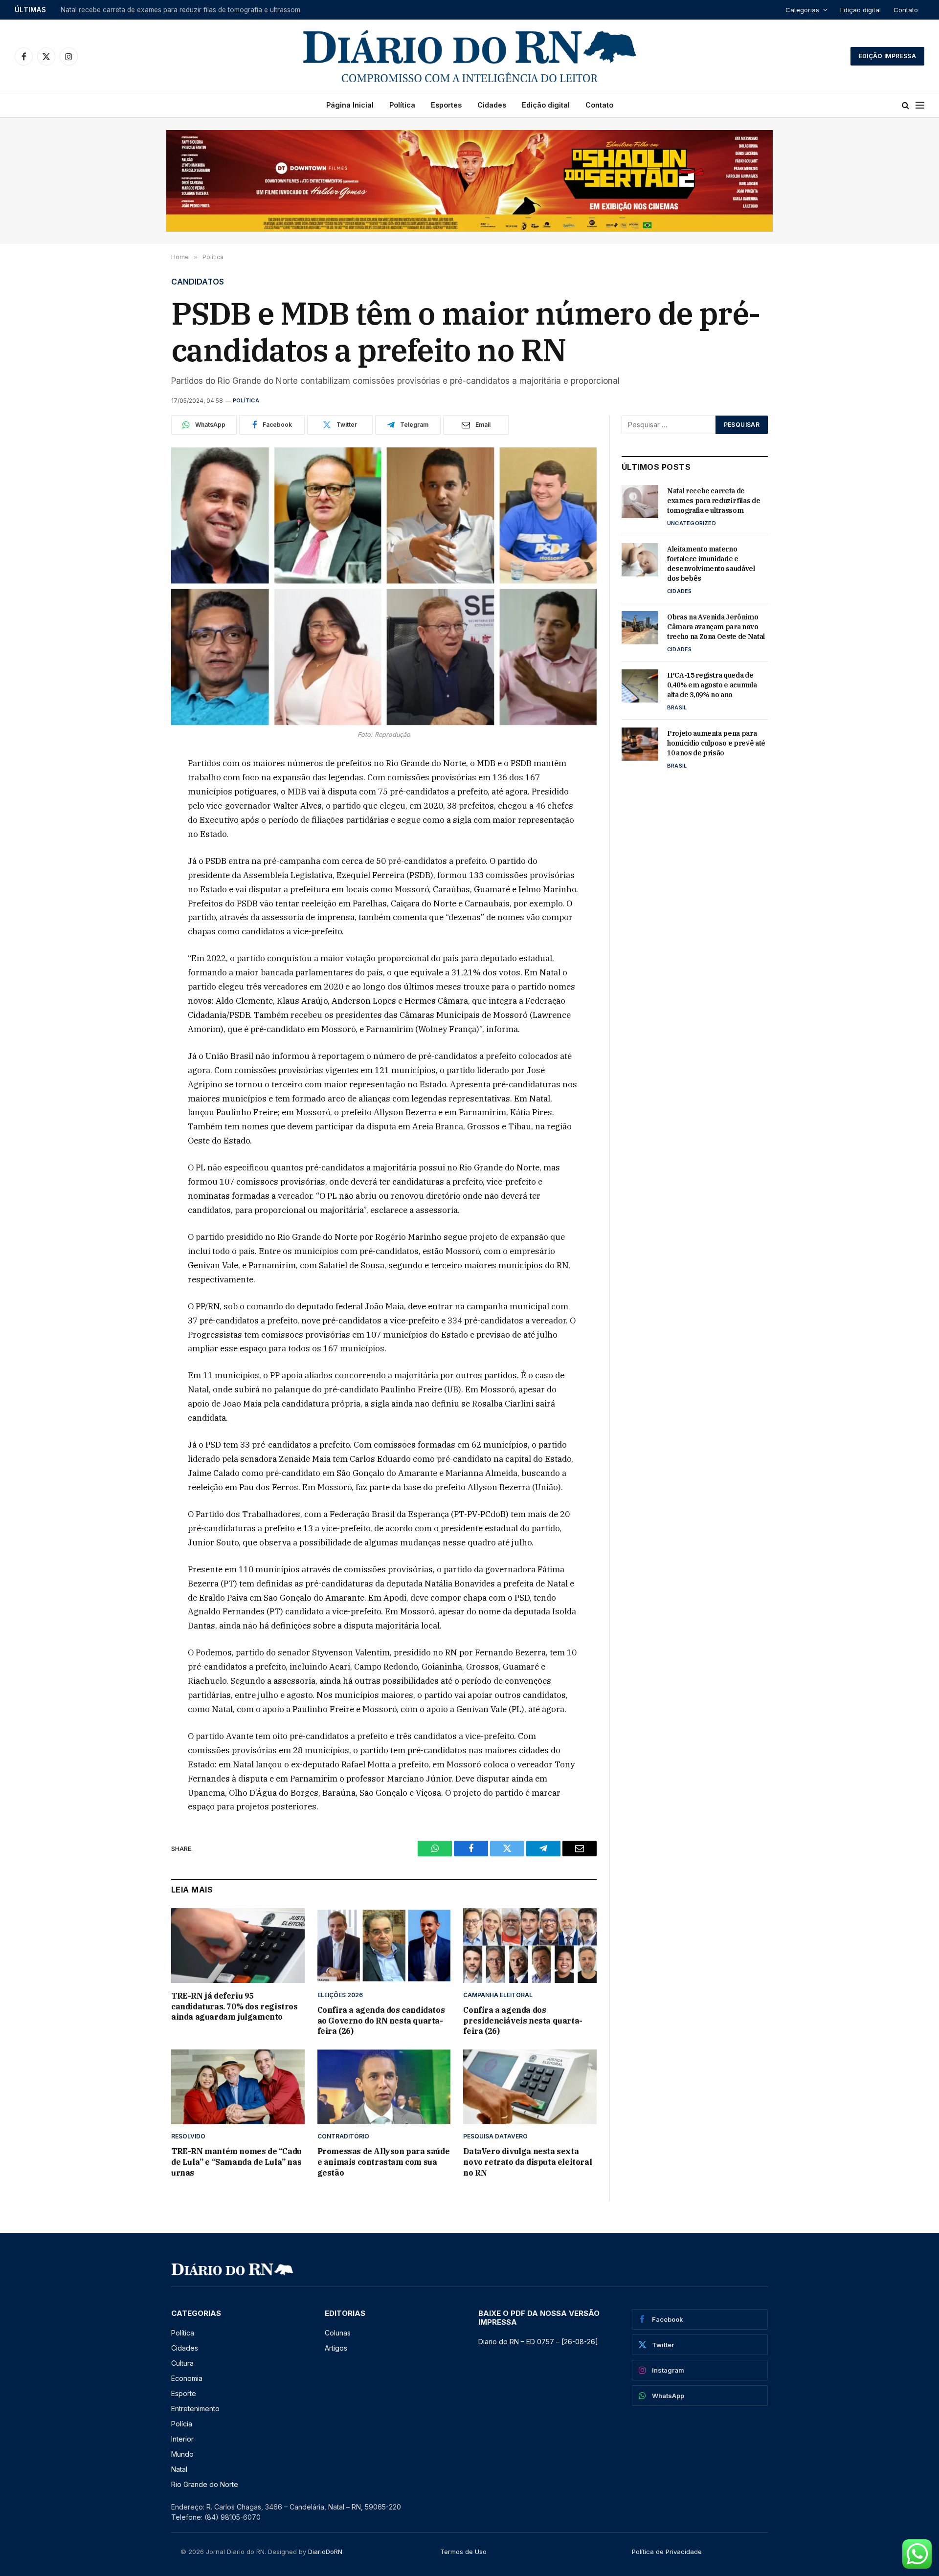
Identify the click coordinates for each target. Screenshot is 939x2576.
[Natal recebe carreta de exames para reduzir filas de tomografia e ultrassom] (640, 502)
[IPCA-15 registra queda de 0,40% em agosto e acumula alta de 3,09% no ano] (640, 686)
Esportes (446, 105)
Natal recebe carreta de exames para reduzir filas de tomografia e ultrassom (714, 501)
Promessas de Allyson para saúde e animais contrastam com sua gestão (384, 2162)
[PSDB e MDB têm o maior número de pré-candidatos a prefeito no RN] (384, 586)
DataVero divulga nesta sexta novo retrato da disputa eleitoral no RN (527, 2162)
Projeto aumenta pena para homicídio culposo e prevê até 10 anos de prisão (716, 743)
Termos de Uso (463, 2552)
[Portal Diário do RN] (469, 56)
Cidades (492, 105)
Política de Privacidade (667, 2552)
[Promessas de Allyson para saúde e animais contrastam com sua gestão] (384, 2087)
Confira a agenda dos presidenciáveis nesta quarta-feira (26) (523, 2021)
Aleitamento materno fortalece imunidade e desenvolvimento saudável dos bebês (183, 10)
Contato (906, 10)
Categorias (802, 10)
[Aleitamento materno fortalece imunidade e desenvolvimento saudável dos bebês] (640, 560)
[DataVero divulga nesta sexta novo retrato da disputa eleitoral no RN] (530, 2087)
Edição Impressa (887, 56)
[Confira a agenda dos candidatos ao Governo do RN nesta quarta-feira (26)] (384, 1946)
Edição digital (861, 10)
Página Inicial (350, 105)
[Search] (905, 105)
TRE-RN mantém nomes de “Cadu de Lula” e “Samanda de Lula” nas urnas (236, 2162)
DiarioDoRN (325, 2552)
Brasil (677, 707)
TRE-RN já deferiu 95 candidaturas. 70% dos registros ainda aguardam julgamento (235, 2006)
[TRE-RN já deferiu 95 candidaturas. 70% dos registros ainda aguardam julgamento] (238, 1946)
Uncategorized (692, 523)
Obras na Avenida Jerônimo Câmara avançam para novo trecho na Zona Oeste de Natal (716, 627)
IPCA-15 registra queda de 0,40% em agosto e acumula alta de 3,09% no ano (712, 685)
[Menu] (920, 105)
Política (402, 105)
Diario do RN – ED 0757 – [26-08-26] (538, 2342)
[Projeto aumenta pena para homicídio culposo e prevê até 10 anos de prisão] (640, 744)
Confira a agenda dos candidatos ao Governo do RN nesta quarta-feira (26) (381, 2021)
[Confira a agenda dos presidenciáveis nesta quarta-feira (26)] (530, 1946)
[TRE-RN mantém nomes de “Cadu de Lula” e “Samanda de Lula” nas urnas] (238, 2087)
